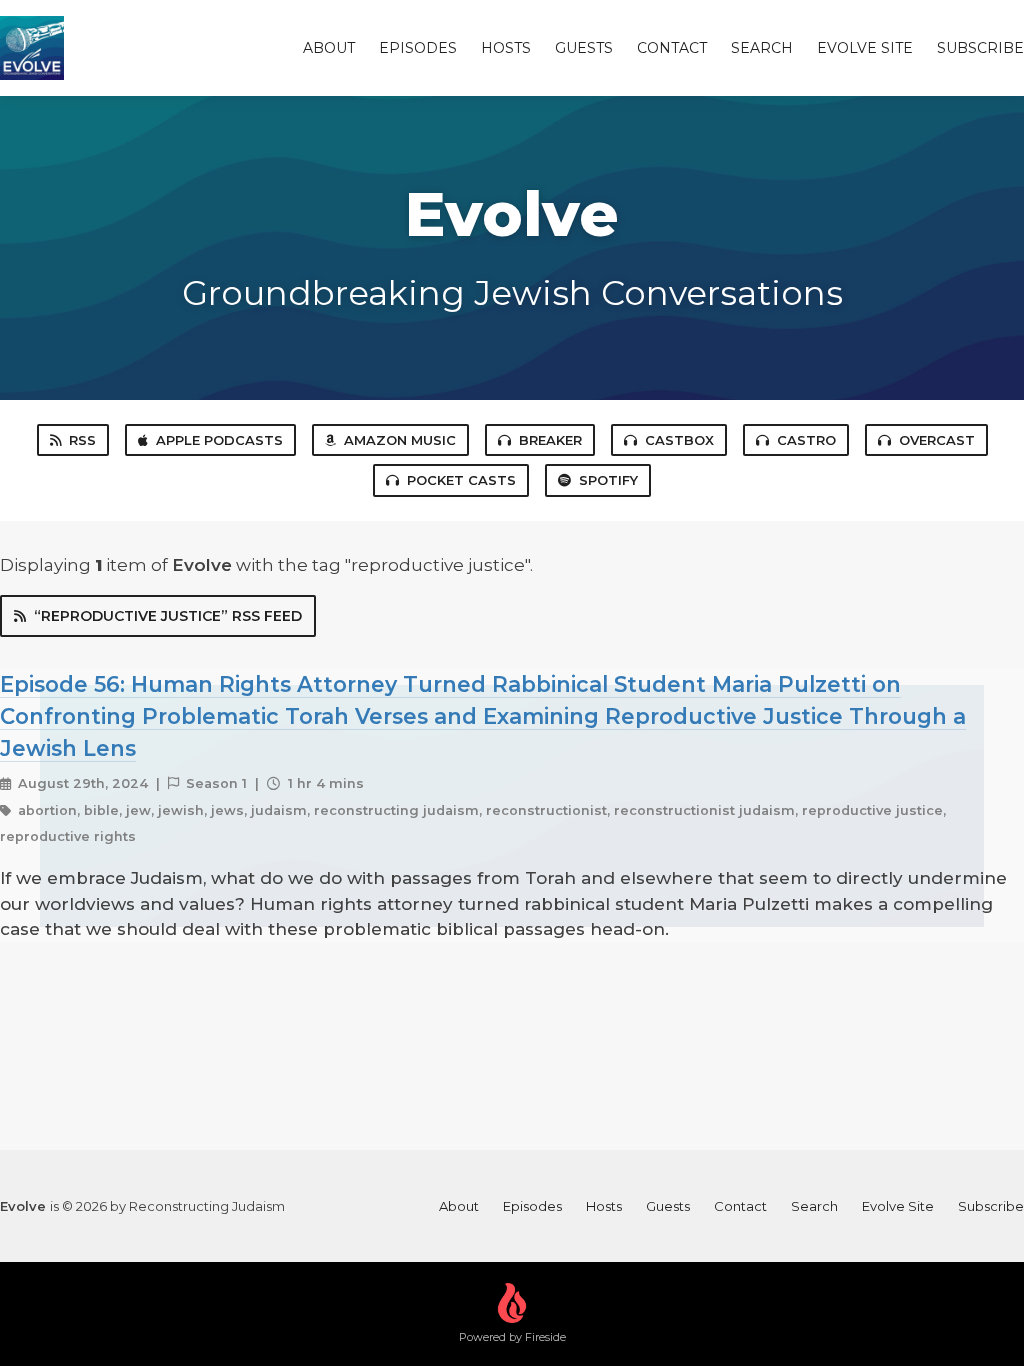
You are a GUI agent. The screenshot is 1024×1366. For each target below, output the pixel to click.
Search (762, 48)
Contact (672, 48)
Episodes (418, 48)
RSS (82, 440)
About (329, 48)
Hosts (506, 48)
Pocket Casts (461, 480)
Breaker (550, 440)
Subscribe (980, 48)
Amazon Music (400, 440)
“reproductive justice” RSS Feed (168, 616)
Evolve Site (865, 48)
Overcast (937, 440)
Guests (584, 48)
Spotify (608, 480)
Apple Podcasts (219, 440)
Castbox (679, 440)
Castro (806, 440)
